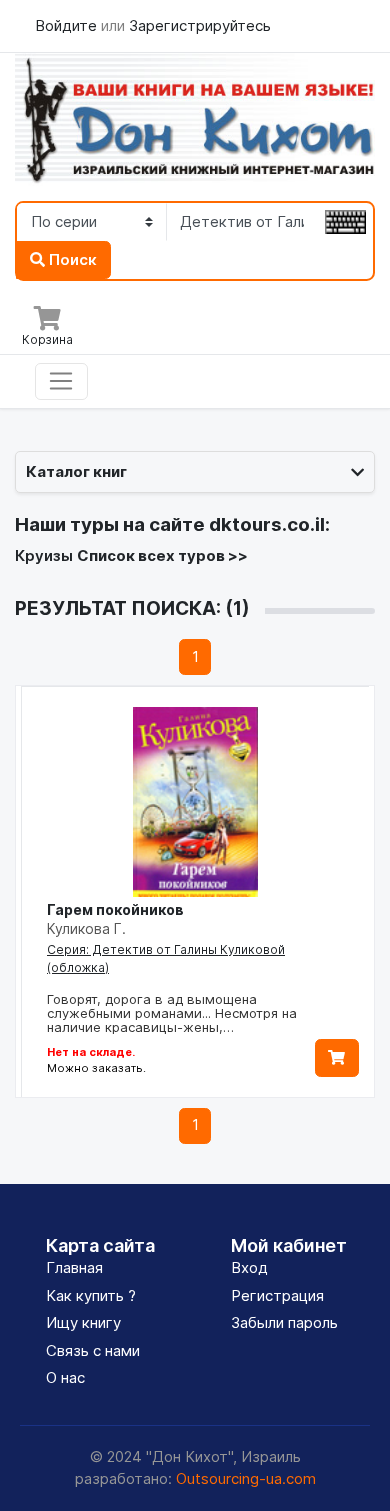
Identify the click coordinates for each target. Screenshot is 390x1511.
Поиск (71, 259)
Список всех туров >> (162, 555)
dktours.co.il (267, 524)
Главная (74, 1267)
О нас (65, 1377)
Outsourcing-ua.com (246, 1478)
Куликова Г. (86, 928)
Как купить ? (91, 1295)
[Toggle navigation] (61, 382)
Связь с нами (93, 1350)
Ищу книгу (83, 1322)
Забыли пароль (284, 1322)
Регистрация (277, 1295)
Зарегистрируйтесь (200, 25)
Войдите (68, 25)
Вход (249, 1267)
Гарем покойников (115, 909)
